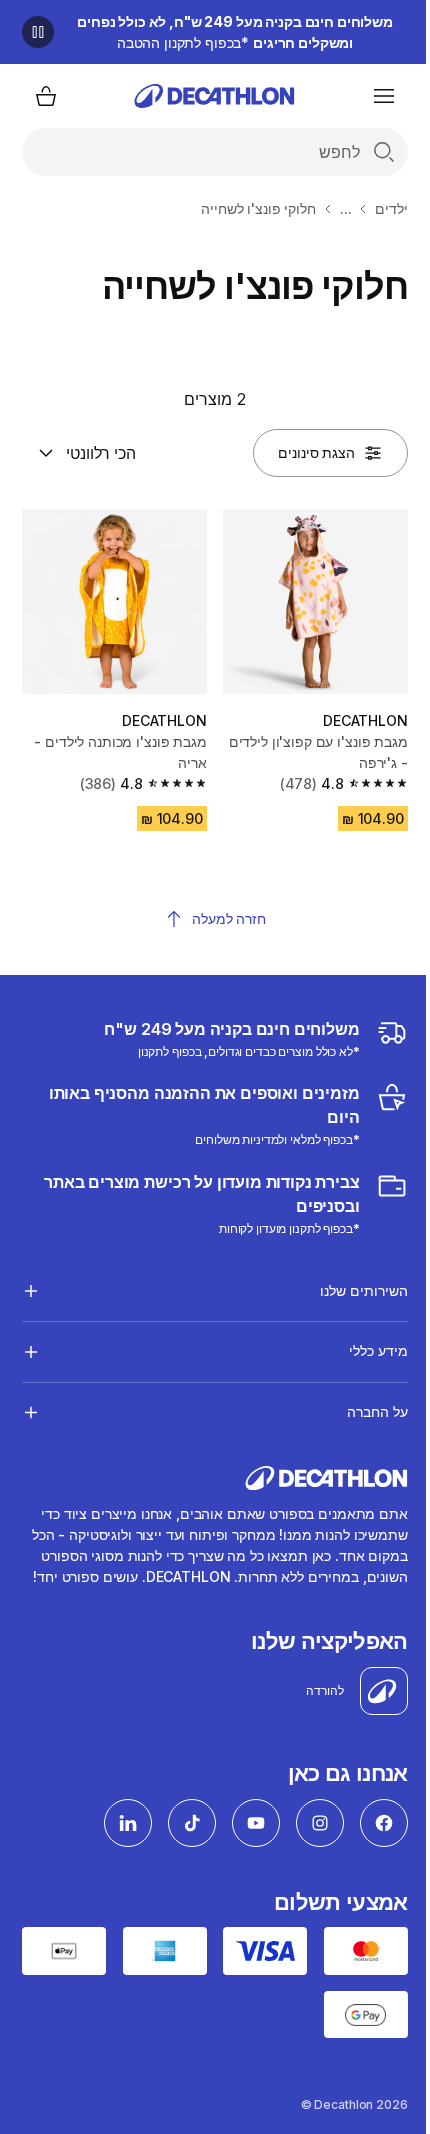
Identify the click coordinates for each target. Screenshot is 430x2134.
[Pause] (38, 32)
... (346, 208)
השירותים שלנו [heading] (348, 1282)
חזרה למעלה (229, 918)
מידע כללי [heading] (363, 1343)
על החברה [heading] (362, 1404)
